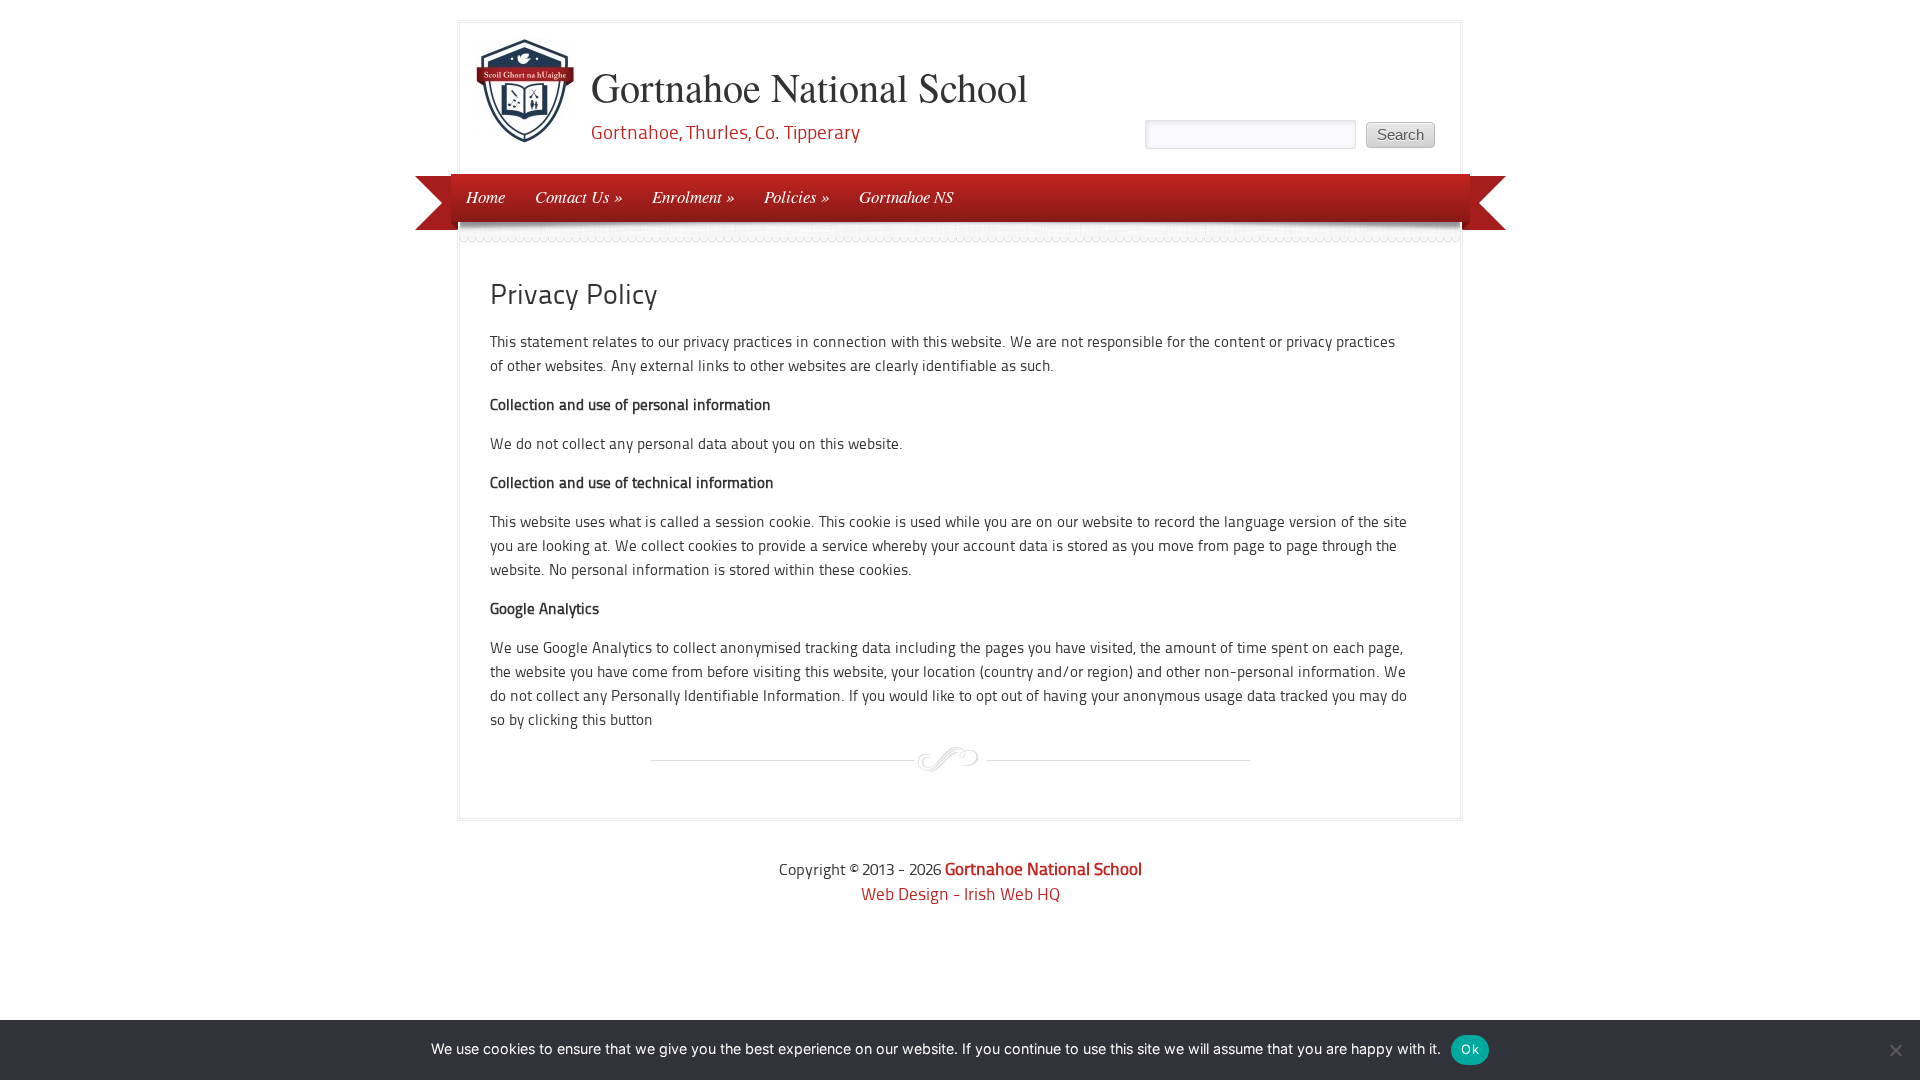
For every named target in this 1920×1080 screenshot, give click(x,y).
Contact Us (572, 196)
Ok (1470, 1049)
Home (485, 196)
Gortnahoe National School (809, 86)
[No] (1895, 1050)
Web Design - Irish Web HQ (960, 894)
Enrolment (687, 196)
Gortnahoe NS (906, 196)
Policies (790, 196)
